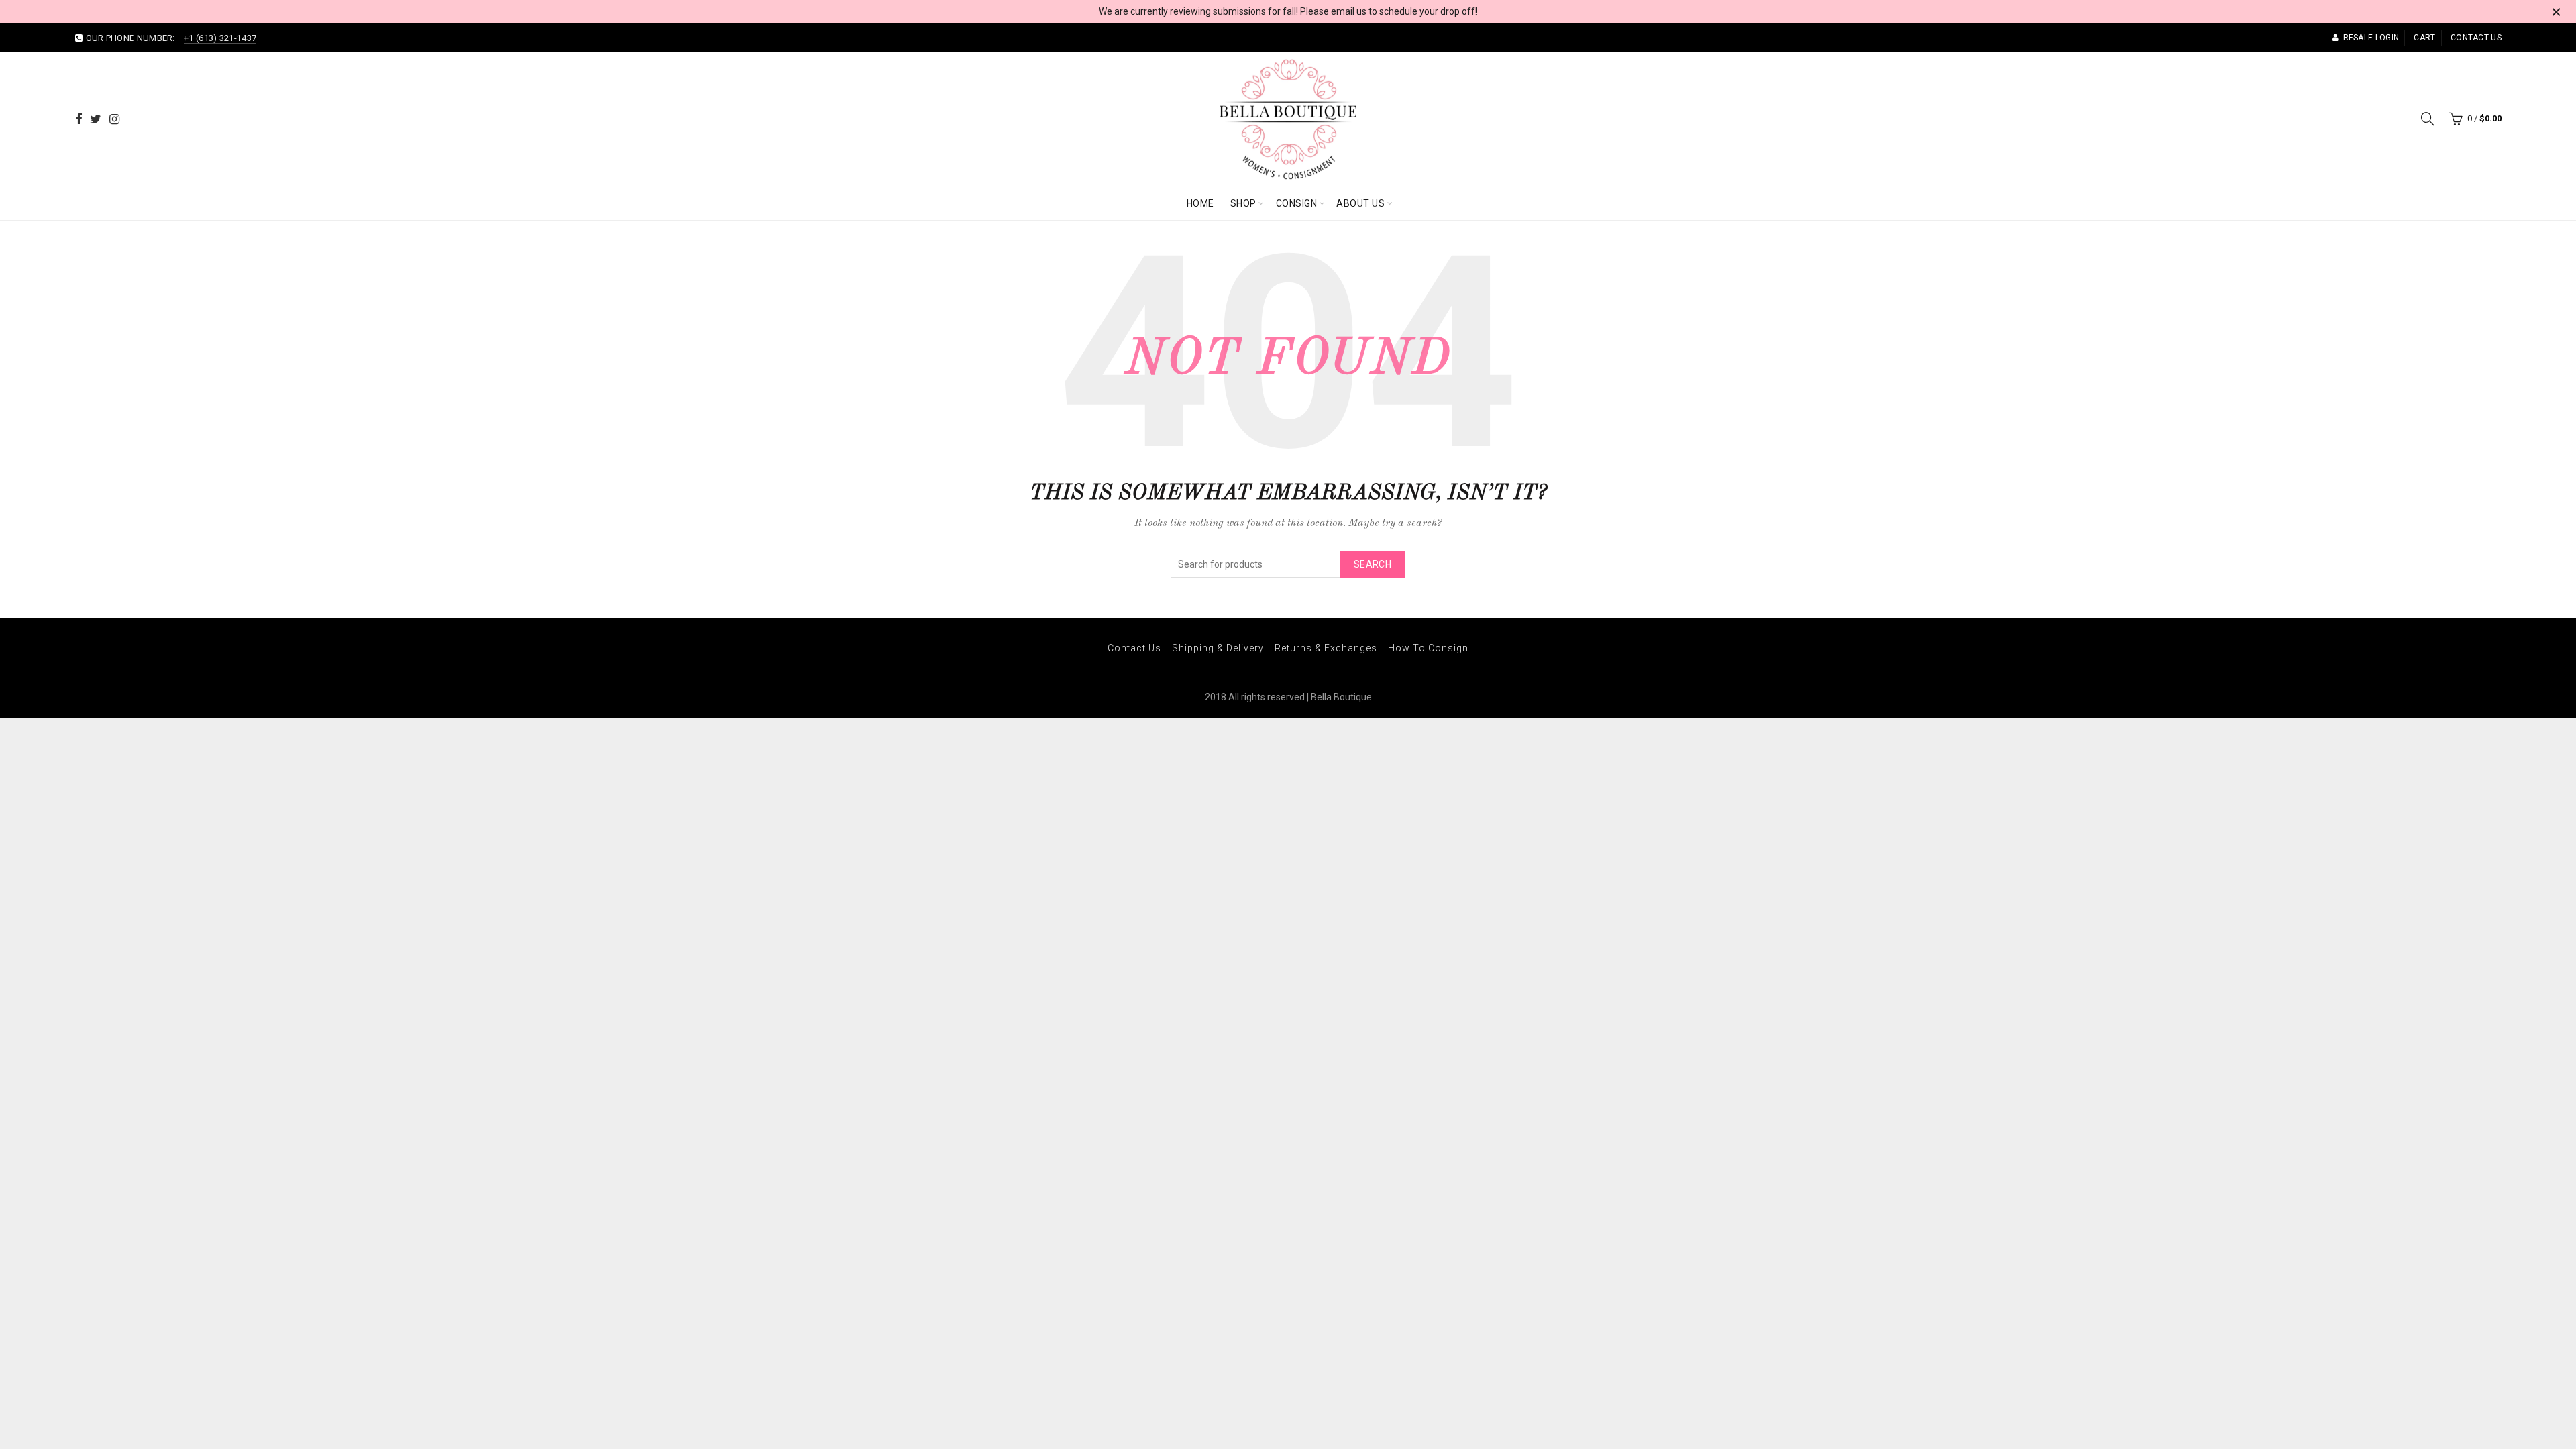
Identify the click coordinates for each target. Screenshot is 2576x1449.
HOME (1200, 203)
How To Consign (1428, 648)
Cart (2424, 38)
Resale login (2371, 38)
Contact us (2476, 38)
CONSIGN (1297, 203)
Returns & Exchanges (1326, 648)
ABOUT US (1360, 203)
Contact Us (1134, 648)
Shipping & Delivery (1218, 648)
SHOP (1243, 203)
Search (1373, 564)
